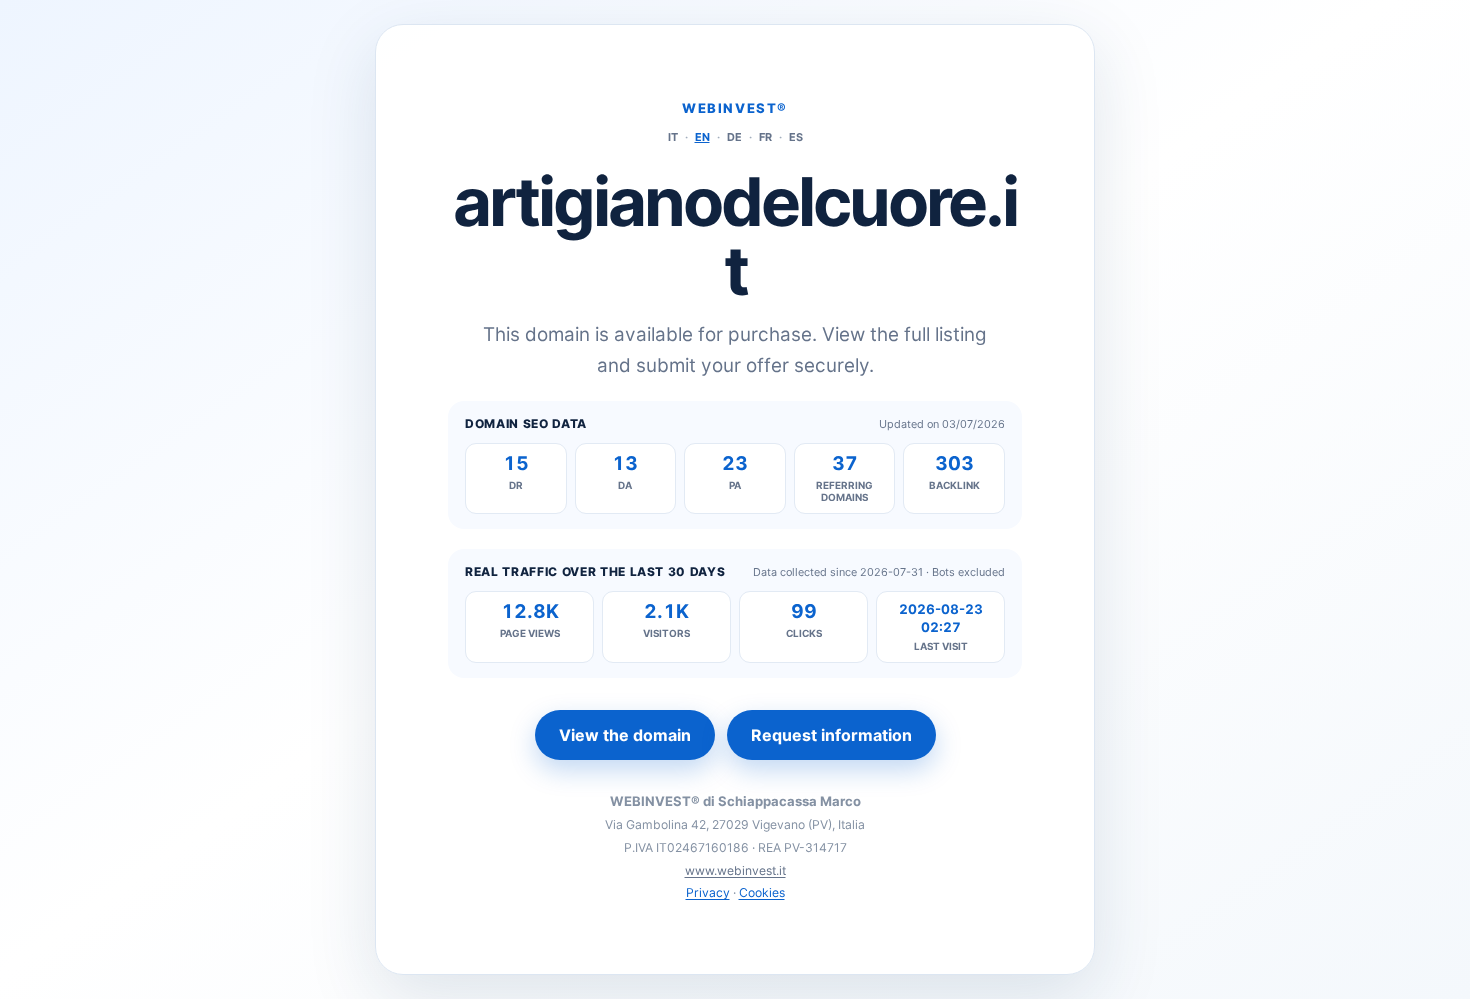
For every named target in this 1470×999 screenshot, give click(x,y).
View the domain (625, 735)
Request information (831, 735)
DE (734, 137)
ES (796, 137)
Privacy (708, 892)
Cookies (762, 892)
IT (673, 137)
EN (702, 137)
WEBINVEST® (735, 108)
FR (765, 137)
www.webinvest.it (735, 870)
